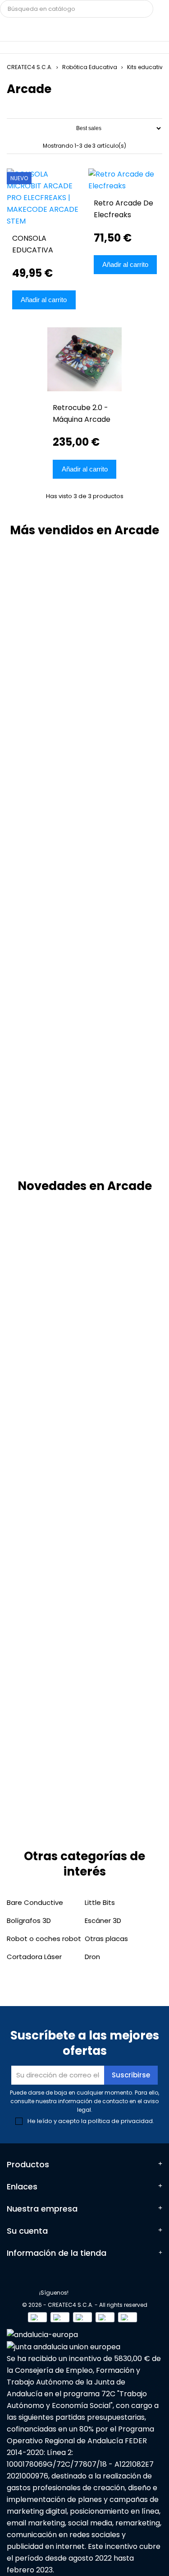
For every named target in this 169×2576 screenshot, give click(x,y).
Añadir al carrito (44, 300)
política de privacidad (120, 2121)
